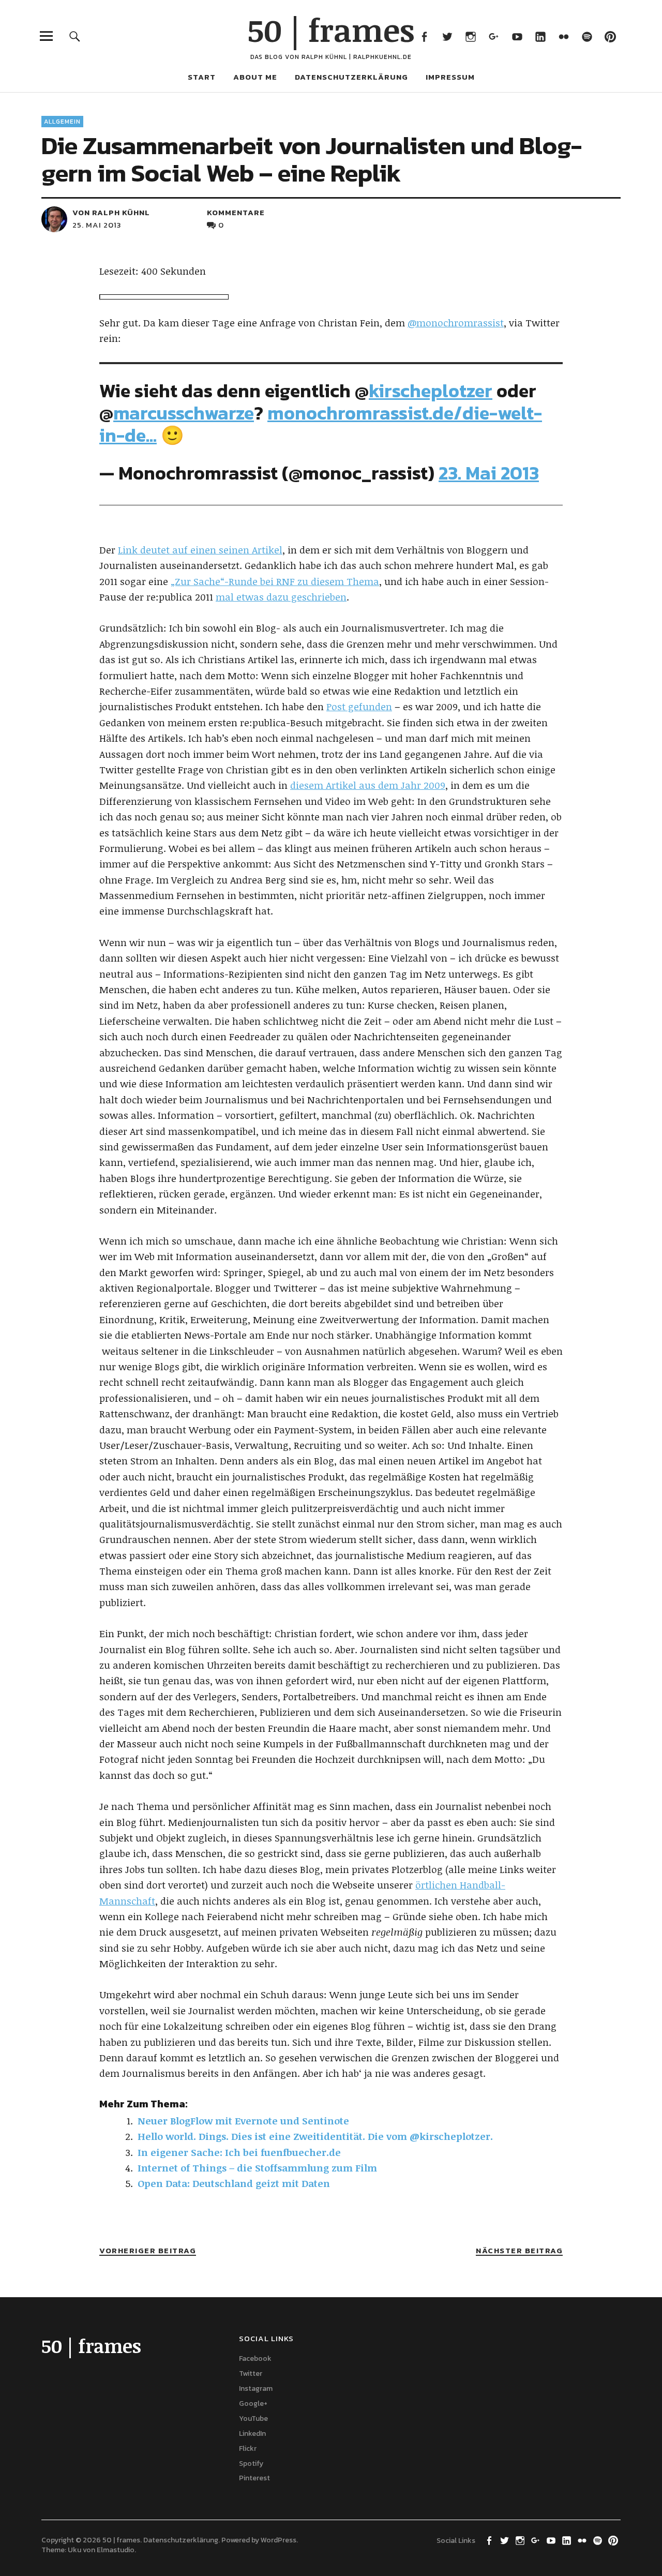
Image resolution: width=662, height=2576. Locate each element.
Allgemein (62, 122)
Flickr (563, 36)
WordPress (279, 2540)
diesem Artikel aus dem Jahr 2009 (368, 785)
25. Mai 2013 (97, 225)
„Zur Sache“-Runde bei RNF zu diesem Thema (275, 581)
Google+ (494, 36)
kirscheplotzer (431, 391)
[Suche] (75, 36)
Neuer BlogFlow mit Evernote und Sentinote (243, 2121)
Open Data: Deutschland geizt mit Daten (234, 2183)
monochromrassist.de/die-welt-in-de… (321, 424)
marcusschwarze (184, 413)
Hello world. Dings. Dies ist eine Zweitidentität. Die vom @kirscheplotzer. (315, 2136)
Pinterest (610, 36)
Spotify (587, 36)
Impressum (450, 77)
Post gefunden (359, 707)
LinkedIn (540, 36)
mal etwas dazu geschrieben (281, 597)
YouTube (517, 36)
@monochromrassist (456, 323)
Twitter (447, 36)
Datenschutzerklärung (351, 77)
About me (255, 77)
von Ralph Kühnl (111, 212)
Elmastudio (116, 2550)
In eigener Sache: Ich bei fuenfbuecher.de (239, 2152)
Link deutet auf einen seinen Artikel (200, 550)
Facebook (424, 36)
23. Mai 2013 (489, 473)
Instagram (470, 36)
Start (202, 77)
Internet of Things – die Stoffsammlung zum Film (257, 2168)
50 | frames (331, 29)
